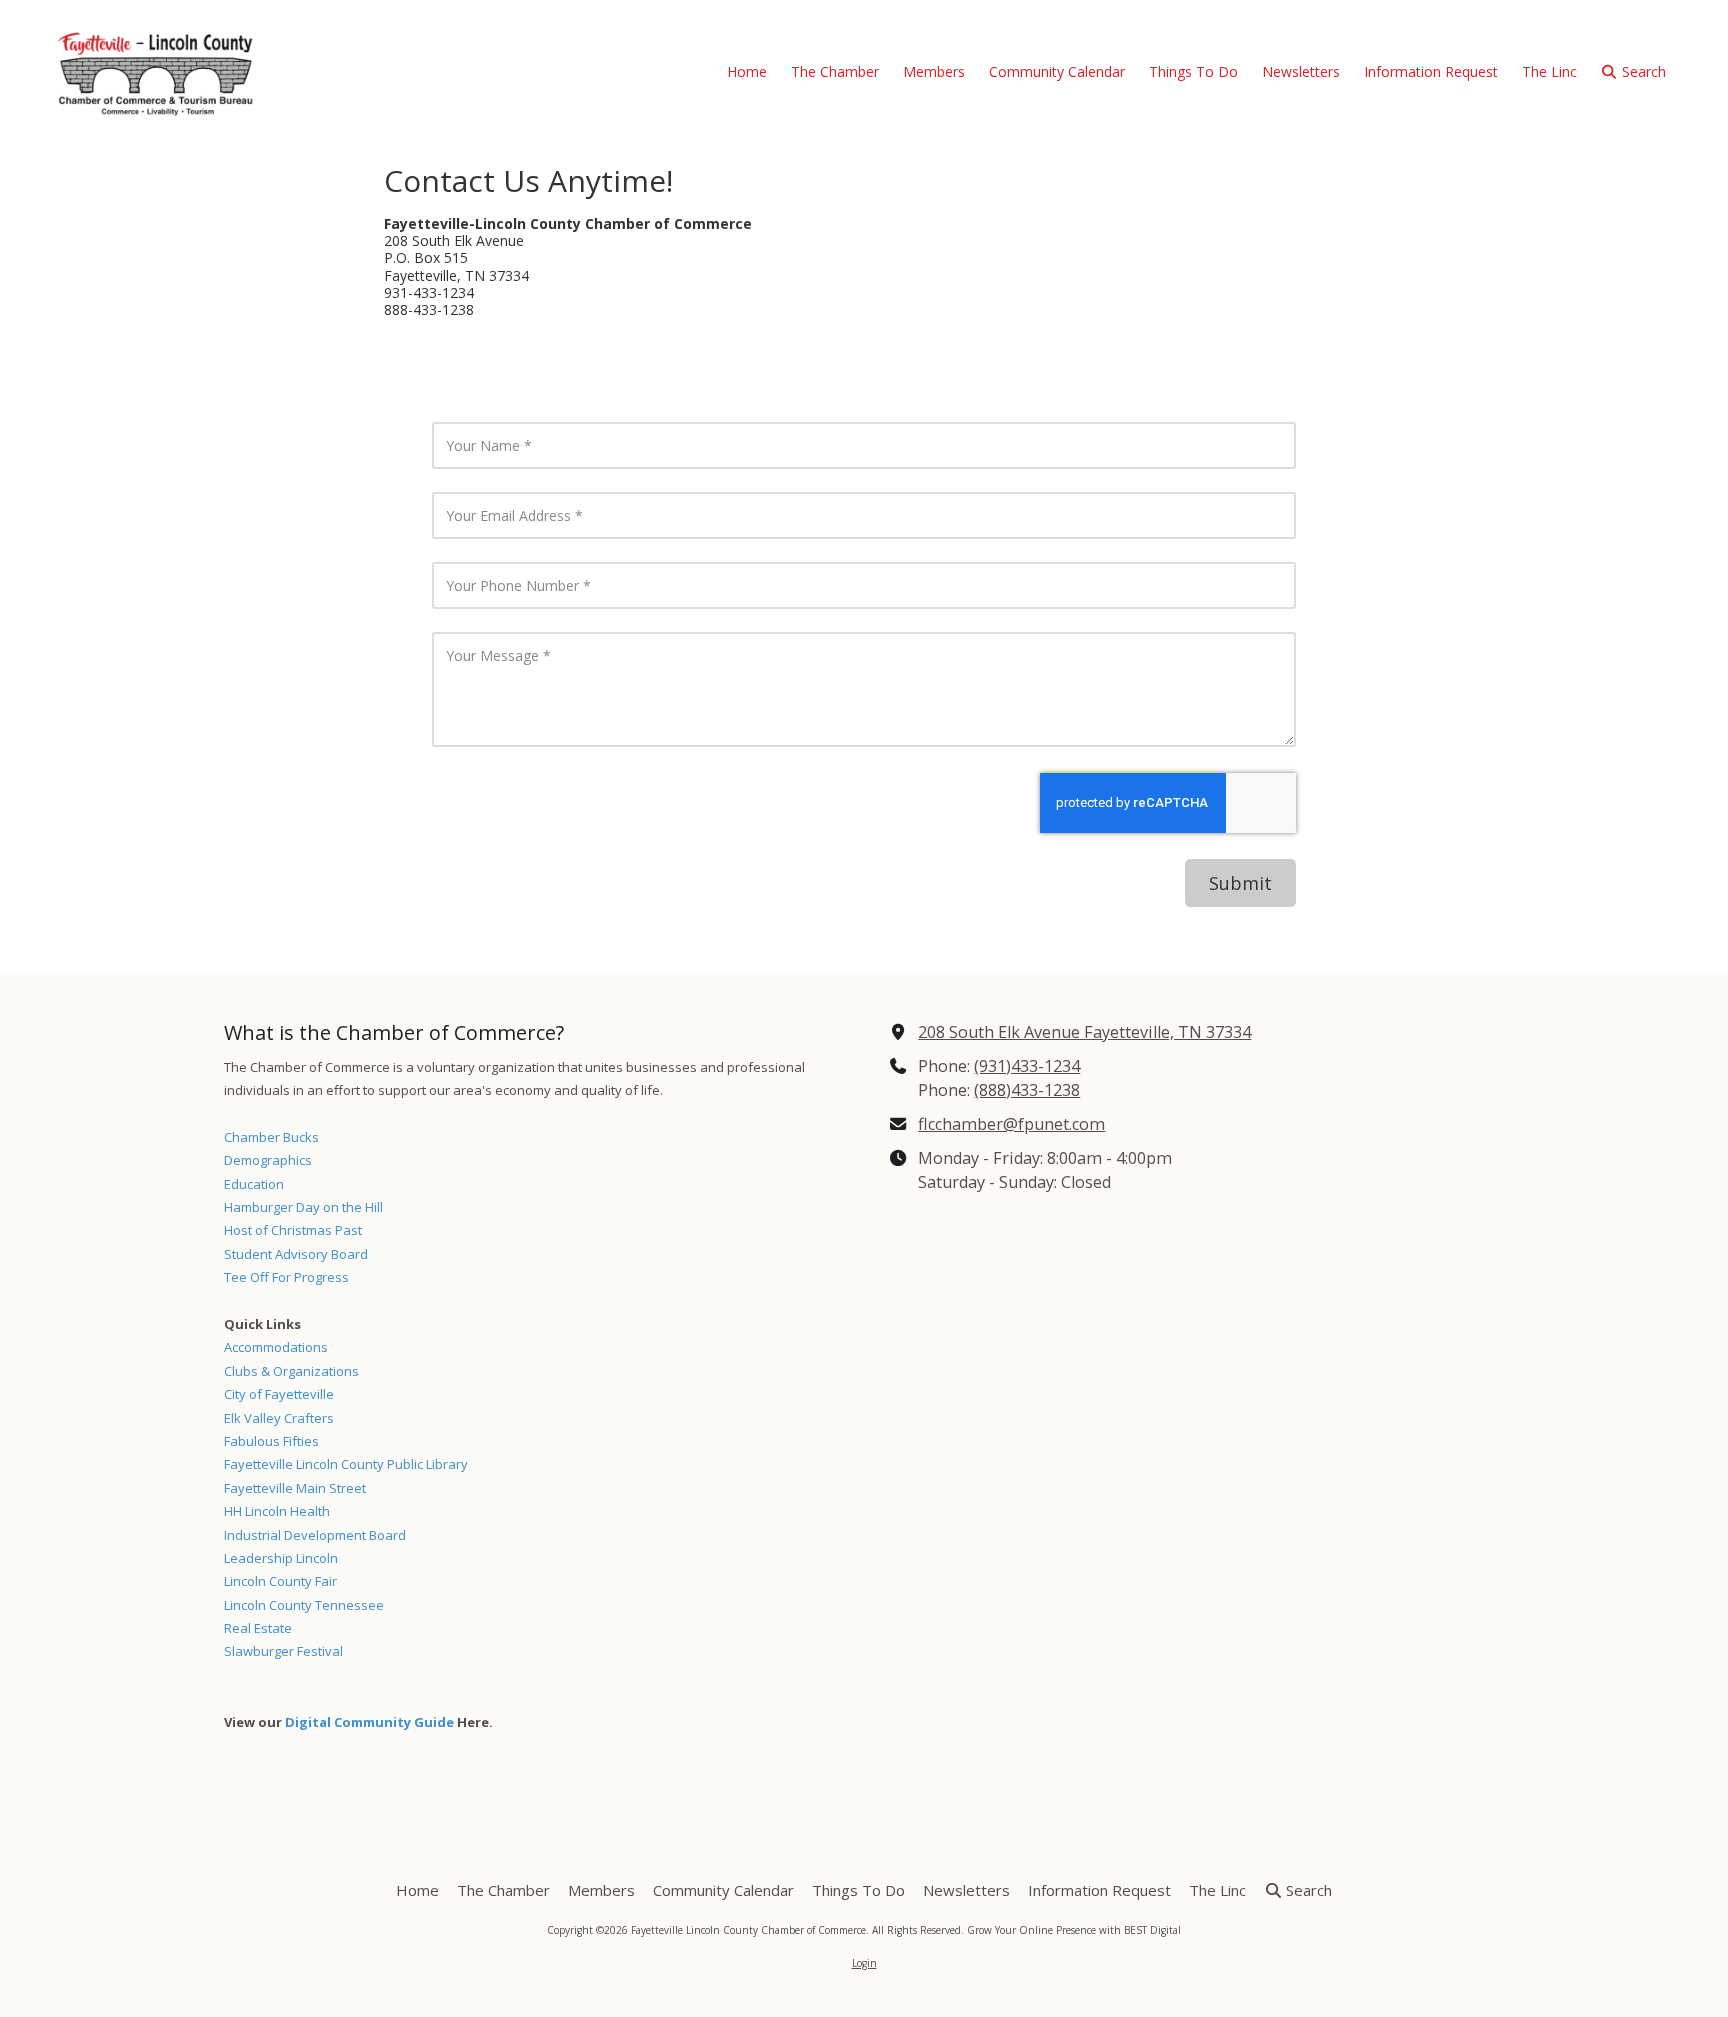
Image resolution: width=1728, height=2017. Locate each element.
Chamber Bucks (271, 1137)
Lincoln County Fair (280, 1581)
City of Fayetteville (279, 1394)
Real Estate (258, 1628)
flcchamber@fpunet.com (1011, 1124)
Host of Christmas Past (293, 1230)
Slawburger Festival (283, 1651)
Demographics (268, 1160)
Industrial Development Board (315, 1535)
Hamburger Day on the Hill (303, 1207)
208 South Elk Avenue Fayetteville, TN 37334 (1084, 1032)
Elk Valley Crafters (279, 1418)
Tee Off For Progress (286, 1277)
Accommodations (276, 1347)
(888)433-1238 (1027, 1090)
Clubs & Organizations (291, 1371)
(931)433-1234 (1027, 1066)
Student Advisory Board (296, 1254)
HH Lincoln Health (277, 1511)
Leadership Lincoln (281, 1558)
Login (864, 1963)
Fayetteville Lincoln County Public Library (346, 1464)
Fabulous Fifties (271, 1441)
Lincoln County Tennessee (304, 1605)
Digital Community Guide (369, 1722)
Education (254, 1184)
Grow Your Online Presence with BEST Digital (1074, 1930)
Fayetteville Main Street (295, 1488)
